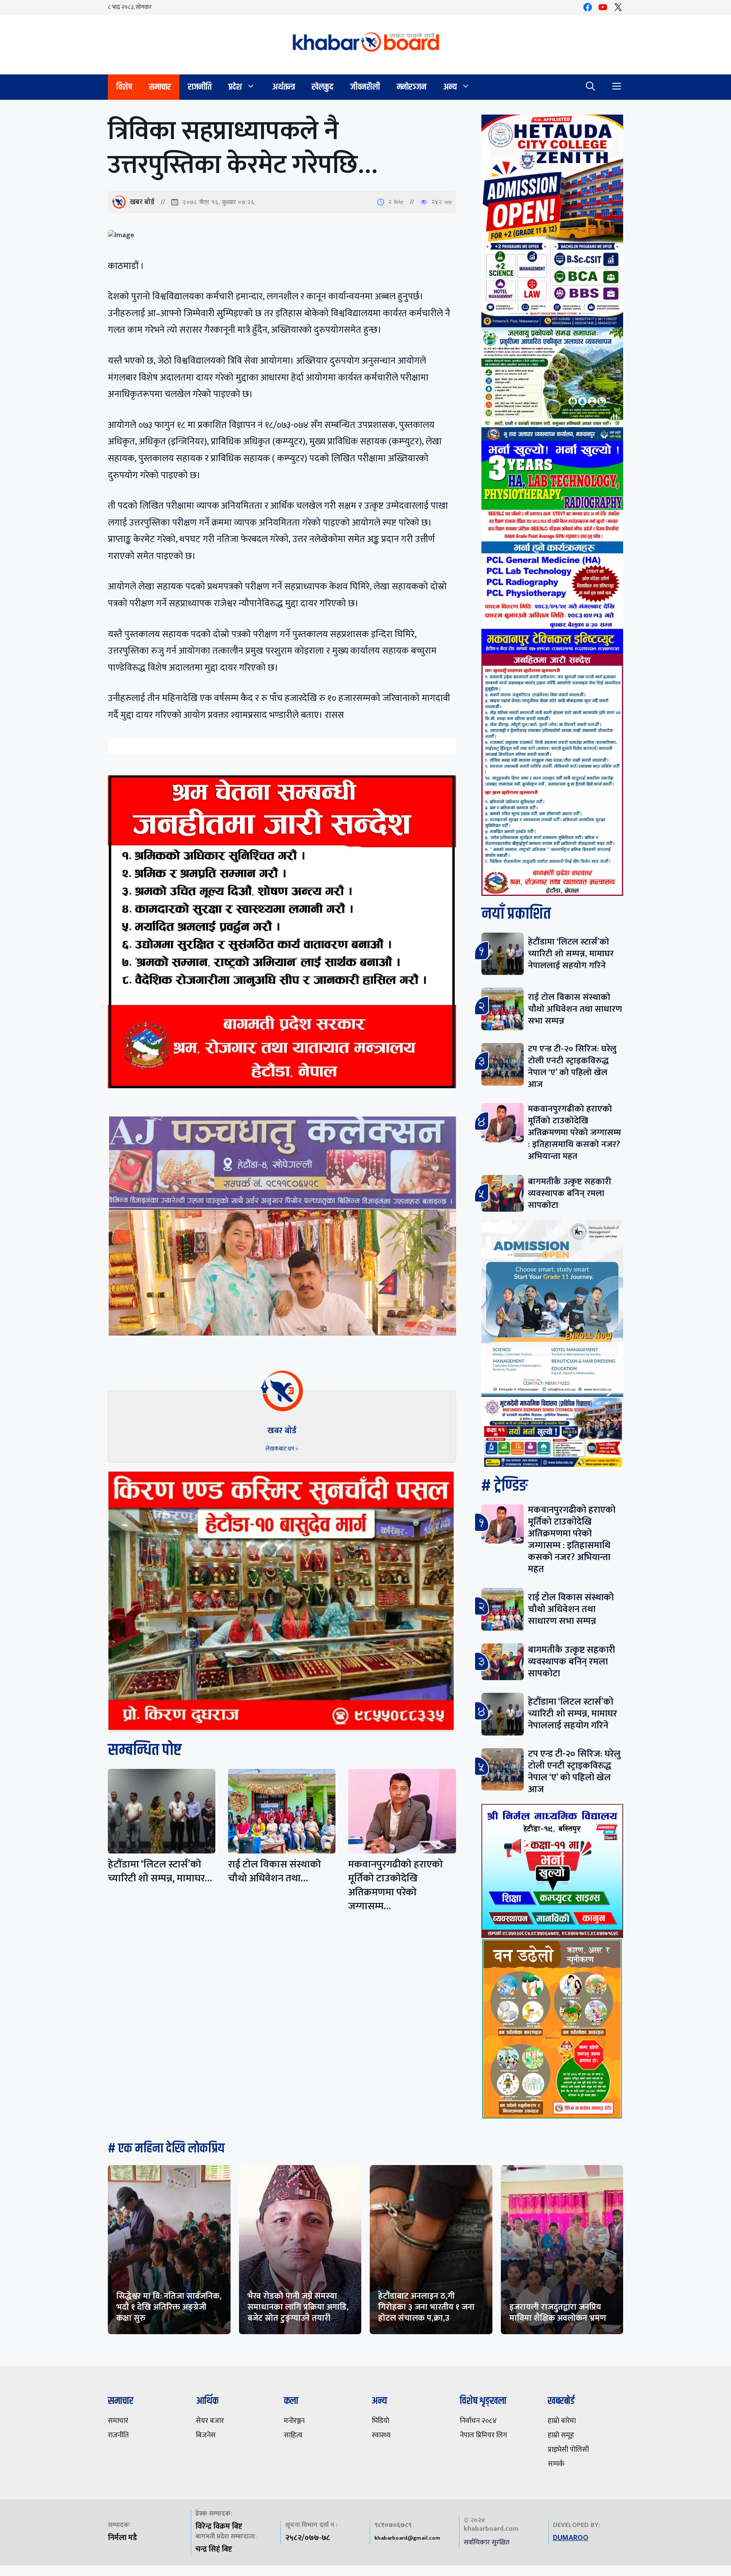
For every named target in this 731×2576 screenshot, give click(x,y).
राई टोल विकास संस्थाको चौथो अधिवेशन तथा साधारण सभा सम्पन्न (575, 1009)
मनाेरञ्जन (412, 87)
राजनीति (200, 87)
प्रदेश (235, 87)
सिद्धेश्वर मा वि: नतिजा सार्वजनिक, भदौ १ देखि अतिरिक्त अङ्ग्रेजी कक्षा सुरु (169, 2307)
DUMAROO (571, 2538)
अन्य (450, 87)
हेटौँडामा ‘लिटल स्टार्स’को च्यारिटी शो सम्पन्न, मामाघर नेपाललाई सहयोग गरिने (571, 954)
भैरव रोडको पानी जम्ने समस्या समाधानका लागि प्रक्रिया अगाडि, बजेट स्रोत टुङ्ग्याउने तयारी (298, 2307)
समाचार (160, 87)
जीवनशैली (365, 87)
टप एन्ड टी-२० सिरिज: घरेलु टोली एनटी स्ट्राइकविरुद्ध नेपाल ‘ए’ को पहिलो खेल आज (572, 1066)
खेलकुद (323, 87)
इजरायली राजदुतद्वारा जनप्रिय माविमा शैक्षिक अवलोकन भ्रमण (558, 2313)
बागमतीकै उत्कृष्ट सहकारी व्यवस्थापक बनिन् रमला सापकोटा (570, 1193)
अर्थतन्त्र (284, 87)
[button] (591, 87)
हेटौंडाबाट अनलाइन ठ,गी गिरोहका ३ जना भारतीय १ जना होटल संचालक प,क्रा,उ (426, 2307)
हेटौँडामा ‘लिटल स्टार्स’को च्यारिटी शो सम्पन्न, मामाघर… (160, 1871)
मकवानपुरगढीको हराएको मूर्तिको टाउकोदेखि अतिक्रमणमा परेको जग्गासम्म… (396, 1885)
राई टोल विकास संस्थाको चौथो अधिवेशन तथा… (275, 1871)
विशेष (124, 87)
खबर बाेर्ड (142, 202)
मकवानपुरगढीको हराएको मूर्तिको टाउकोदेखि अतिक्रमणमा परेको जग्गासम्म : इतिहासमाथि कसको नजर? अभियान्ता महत (574, 1132)
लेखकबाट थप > (282, 1449)
